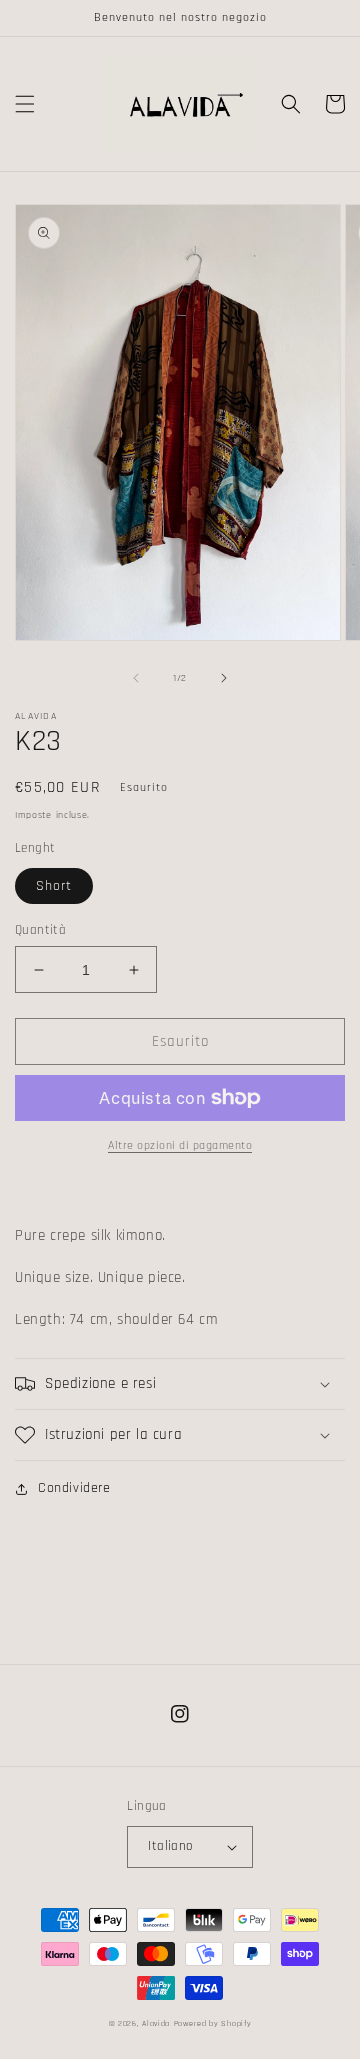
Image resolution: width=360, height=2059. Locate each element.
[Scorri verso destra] (224, 678)
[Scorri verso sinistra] (136, 678)
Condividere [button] (74, 1488)
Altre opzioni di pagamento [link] (180, 1145)
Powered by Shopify (213, 2023)
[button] (25, 104)
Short (54, 886)
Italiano (170, 1846)
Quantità (40, 930)
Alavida (156, 2023)
